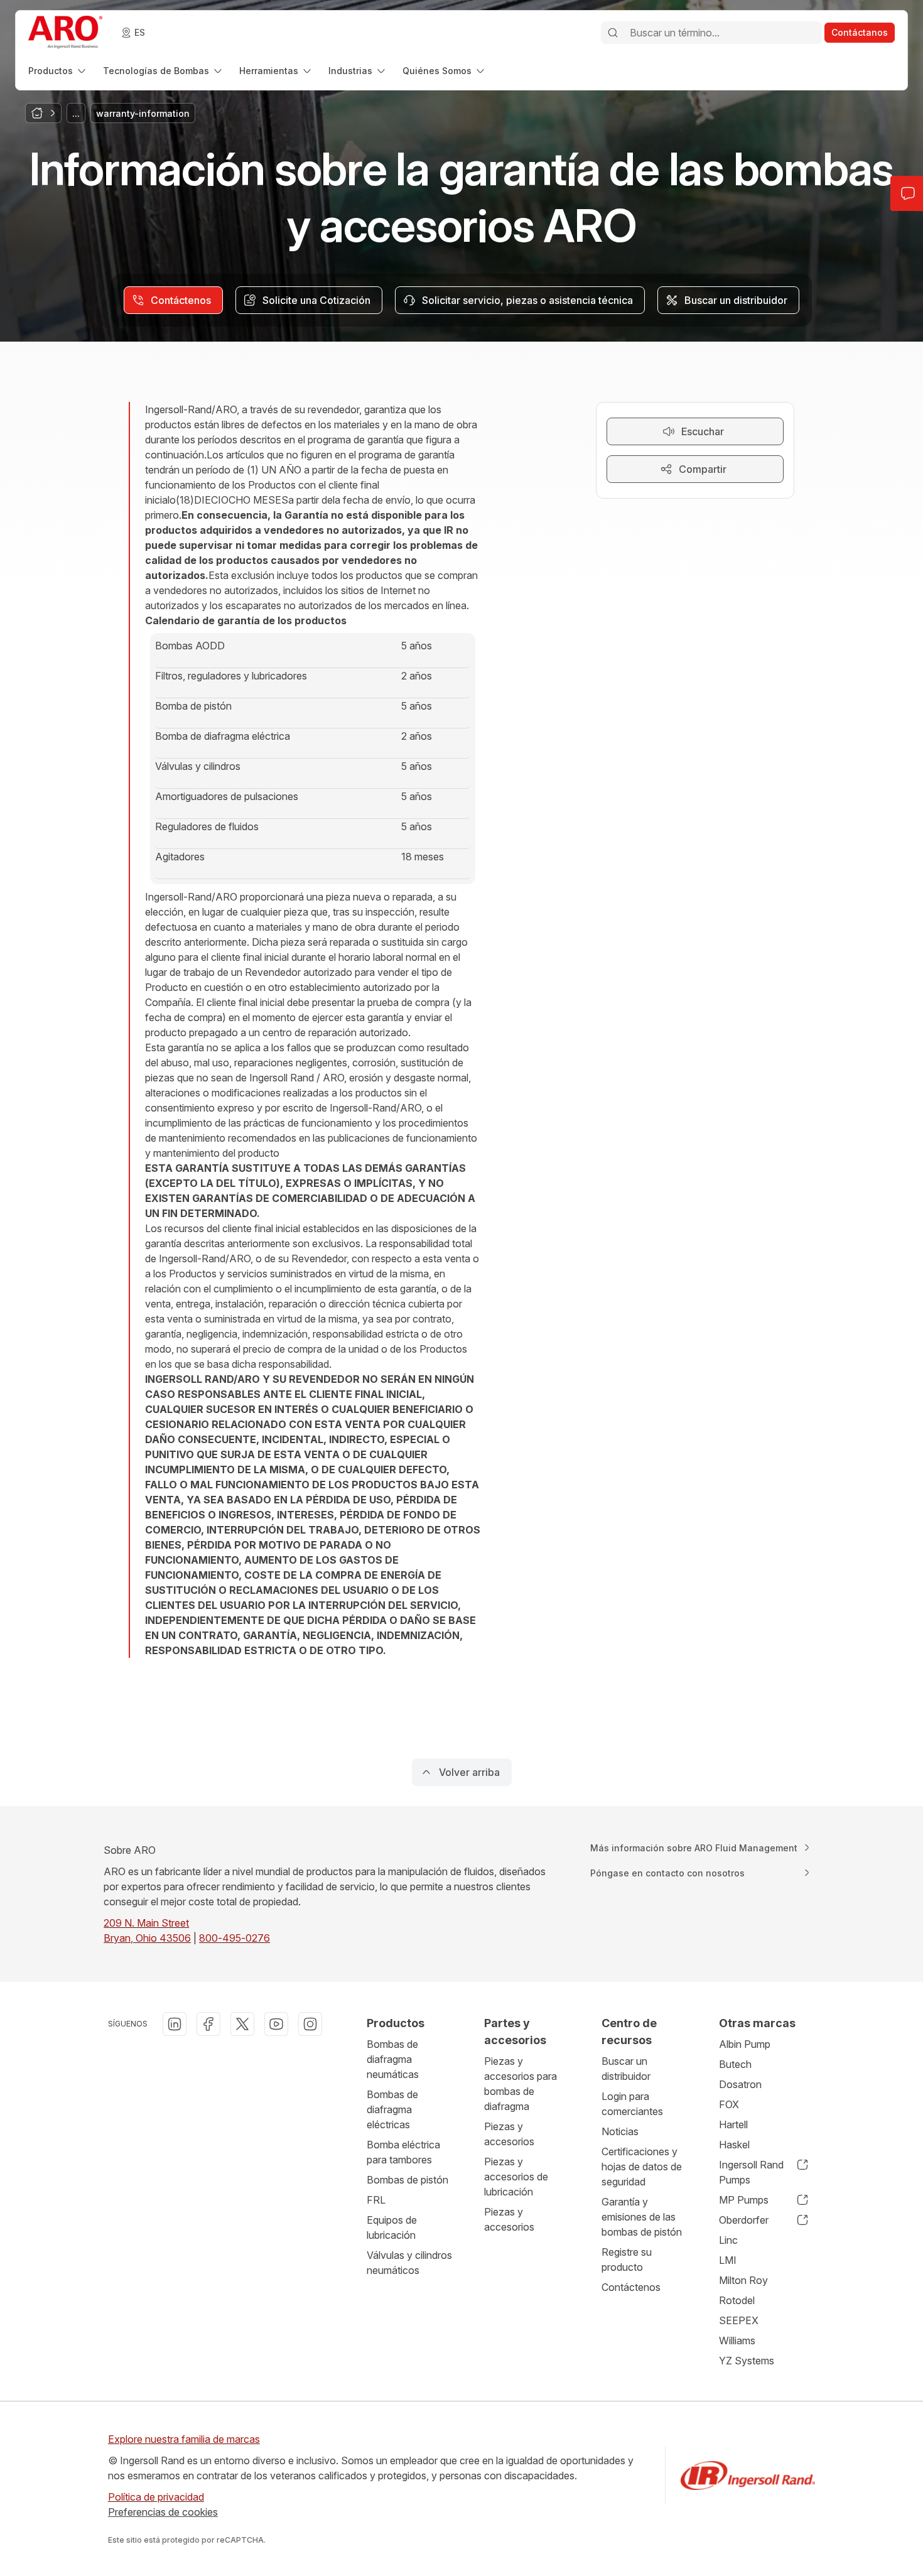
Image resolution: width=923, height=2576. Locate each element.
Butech (735, 2064)
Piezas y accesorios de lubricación (516, 2177)
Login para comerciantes (632, 2104)
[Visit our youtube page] (276, 2024)
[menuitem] (58, 71)
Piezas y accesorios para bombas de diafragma (521, 2084)
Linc (728, 2240)
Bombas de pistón (408, 2180)
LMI (728, 2260)
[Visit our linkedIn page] (175, 2024)
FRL (376, 2200)
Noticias (620, 2131)
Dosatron (740, 2084)
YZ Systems (747, 2361)
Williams (737, 2341)
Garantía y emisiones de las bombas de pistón (642, 2217)
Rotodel (737, 2300)
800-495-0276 (235, 1938)
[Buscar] (613, 33)
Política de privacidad (156, 2497)
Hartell (733, 2124)
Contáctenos (631, 2287)
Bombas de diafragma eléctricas (392, 2109)
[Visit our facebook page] (208, 2024)
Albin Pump (745, 2044)
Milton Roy (743, 2280)
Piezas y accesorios (509, 2134)
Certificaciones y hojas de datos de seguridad (642, 2167)
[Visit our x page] (242, 2024)
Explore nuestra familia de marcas (184, 2439)
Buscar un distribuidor (626, 2069)
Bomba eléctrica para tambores (403, 2152)
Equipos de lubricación (392, 2227)
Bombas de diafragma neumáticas (393, 2059)
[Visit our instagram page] (310, 2024)
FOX (729, 2104)
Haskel (734, 2145)
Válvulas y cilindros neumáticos (409, 2263)
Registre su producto (627, 2259)
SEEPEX (739, 2320)
